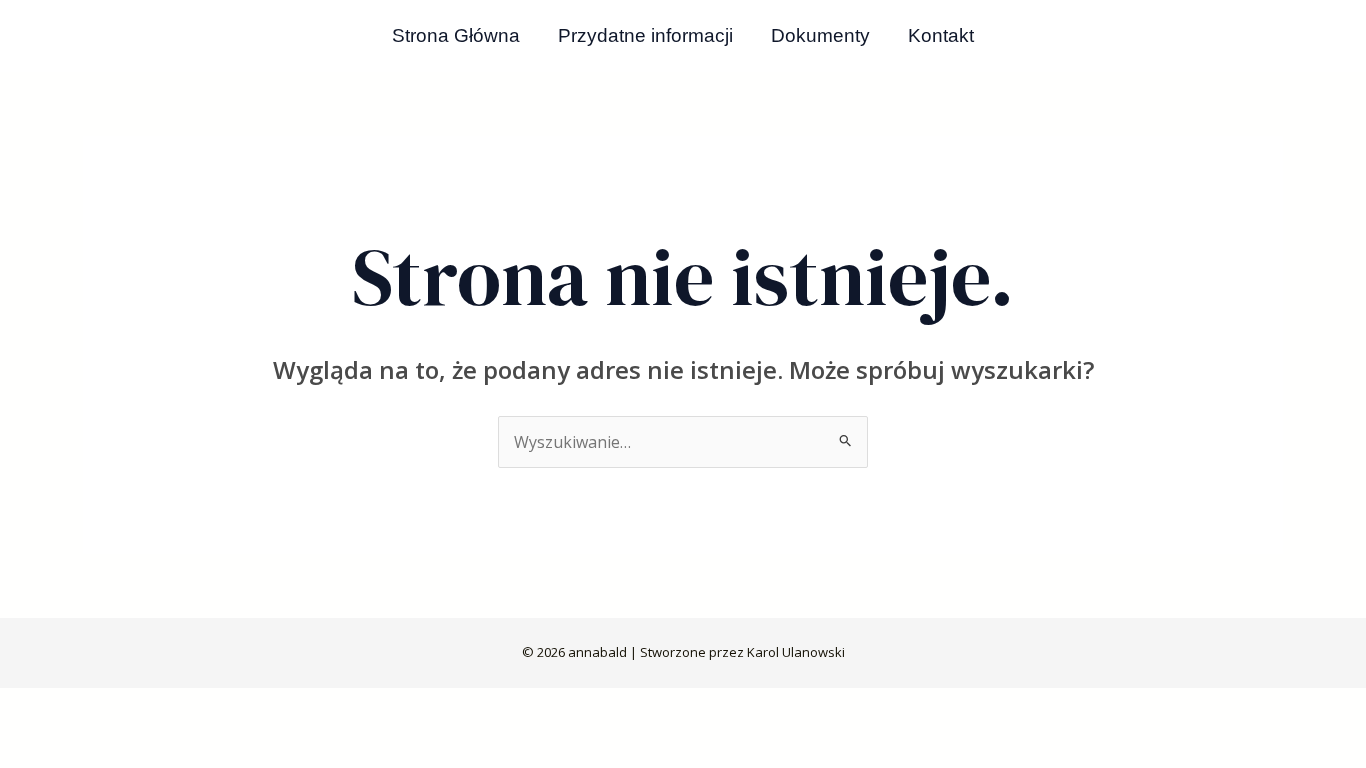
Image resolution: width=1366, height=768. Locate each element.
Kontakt (941, 35)
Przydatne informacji (645, 35)
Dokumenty (820, 35)
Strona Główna (456, 35)
